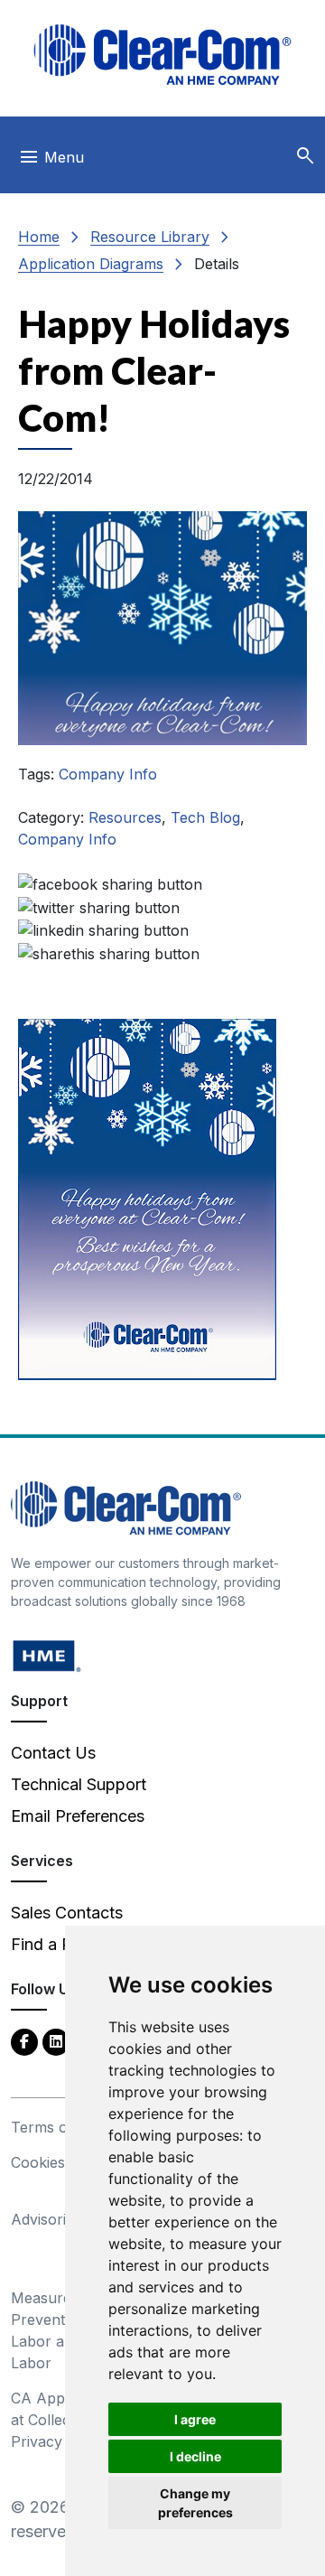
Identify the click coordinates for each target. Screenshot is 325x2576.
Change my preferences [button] (195, 2503)
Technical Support (79, 1784)
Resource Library (150, 237)
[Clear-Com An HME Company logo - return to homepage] (126, 1507)
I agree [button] (195, 2419)
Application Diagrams (91, 264)
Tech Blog (205, 817)
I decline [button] (195, 2456)
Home (39, 237)
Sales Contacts (67, 1913)
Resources (125, 817)
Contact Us (53, 1753)
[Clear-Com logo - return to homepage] (162, 55)
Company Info (108, 774)
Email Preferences (78, 1816)
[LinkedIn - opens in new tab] (56, 2041)
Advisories (46, 2219)
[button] (305, 156)
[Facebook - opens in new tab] (24, 2041)
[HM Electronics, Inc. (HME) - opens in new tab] (47, 1655)
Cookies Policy (61, 2162)
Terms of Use (58, 2127)
